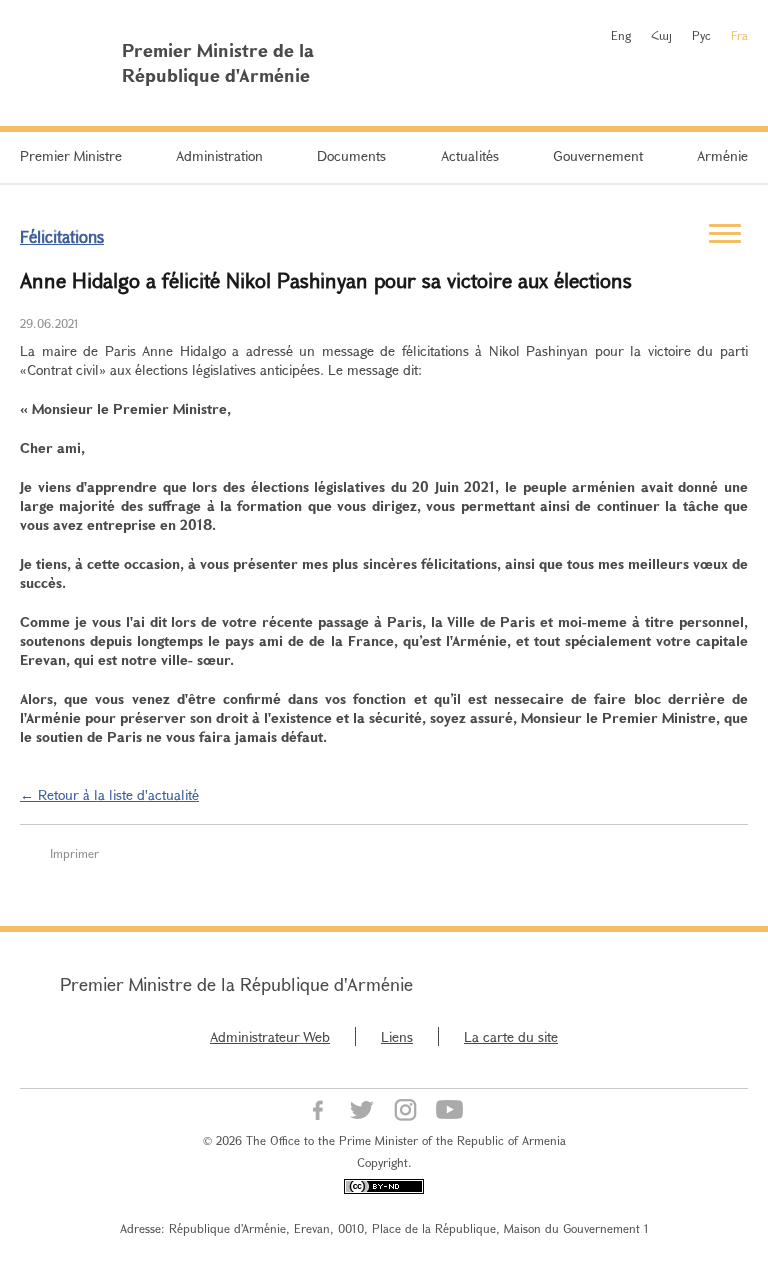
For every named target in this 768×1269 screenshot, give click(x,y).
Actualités (470, 155)
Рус (701, 35)
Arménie (722, 155)
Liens (397, 1036)
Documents (351, 155)
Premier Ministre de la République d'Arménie (236, 984)
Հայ (661, 35)
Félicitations (62, 236)
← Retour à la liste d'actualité (109, 794)
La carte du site (511, 1036)
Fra (739, 35)
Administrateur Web (270, 1036)
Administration (219, 155)
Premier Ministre (71, 155)
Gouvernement (598, 155)
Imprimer (74, 853)
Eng (621, 35)
